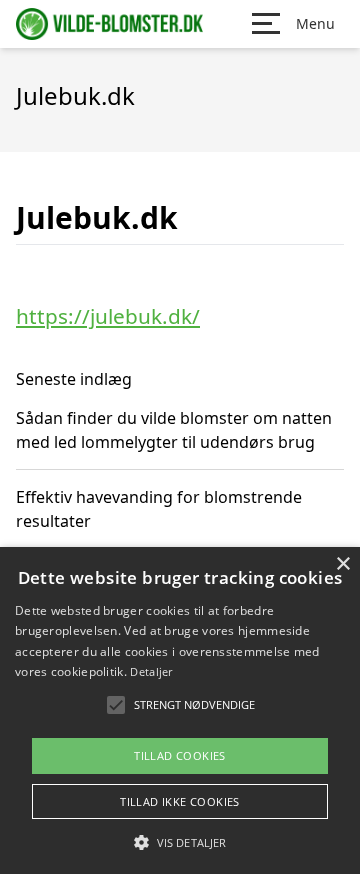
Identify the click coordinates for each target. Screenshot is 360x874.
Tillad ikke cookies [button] (180, 801)
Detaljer (151, 671)
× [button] (342, 564)
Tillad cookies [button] (180, 755)
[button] (180, 842)
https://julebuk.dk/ (108, 316)
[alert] (180, 710)
